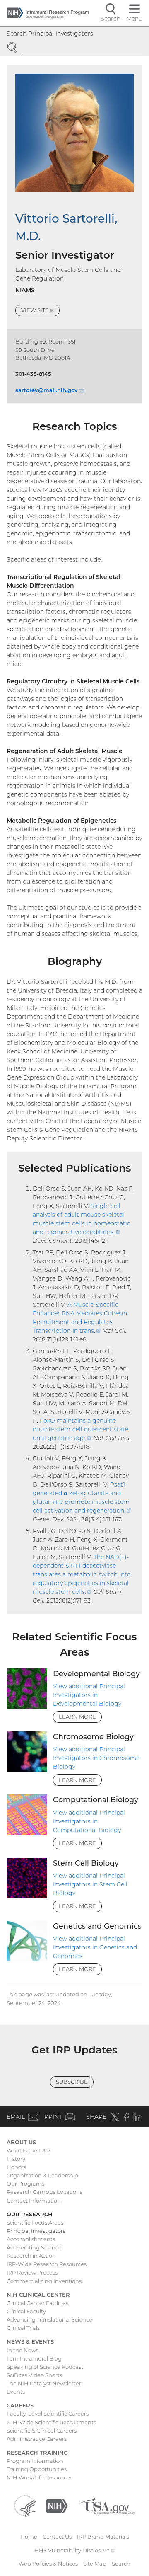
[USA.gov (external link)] (107, 2506)
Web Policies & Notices (48, 2564)
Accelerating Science (34, 2247)
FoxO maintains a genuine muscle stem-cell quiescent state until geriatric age (81, 1429)
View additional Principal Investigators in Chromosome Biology (96, 1758)
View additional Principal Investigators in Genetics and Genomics (95, 1947)
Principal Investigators (36, 2231)
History (16, 2159)
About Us (21, 2142)
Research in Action (31, 2256)
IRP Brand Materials (103, 2537)
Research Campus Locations (44, 2192)
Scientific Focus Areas (35, 2223)
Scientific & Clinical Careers (42, 2431)
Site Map (95, 2564)
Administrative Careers (37, 2439)
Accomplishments (31, 2239)
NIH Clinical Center (38, 2295)
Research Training (37, 2453)
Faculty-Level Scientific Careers (48, 2414)
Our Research (30, 2214)
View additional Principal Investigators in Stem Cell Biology (90, 1884)
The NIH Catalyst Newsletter (44, 2383)
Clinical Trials (23, 2328)
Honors (16, 2167)
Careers (20, 2405)
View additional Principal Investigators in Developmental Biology (89, 1695)
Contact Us (57, 2537)
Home (29, 2537)
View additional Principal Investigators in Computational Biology (89, 1821)
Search (121, 2564)
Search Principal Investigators (50, 34)
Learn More (77, 1717)
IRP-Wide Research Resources (47, 2264)
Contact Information (34, 2201)
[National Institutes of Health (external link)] (57, 2506)
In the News (23, 2350)
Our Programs (25, 2184)
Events (16, 2392)
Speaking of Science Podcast (45, 2367)
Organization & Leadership (42, 2175)
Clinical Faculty (26, 2311)
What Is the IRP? (29, 2150)
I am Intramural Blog (34, 2358)
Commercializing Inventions (44, 2281)
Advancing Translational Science (49, 2319)
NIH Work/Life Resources (40, 2477)
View (40, 311)
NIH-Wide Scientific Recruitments (51, 2422)
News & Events (30, 2341)
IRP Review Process (32, 2273)
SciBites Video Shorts (34, 2375)
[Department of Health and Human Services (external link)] (25, 2506)
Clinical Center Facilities (37, 2303)
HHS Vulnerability (74, 2550)
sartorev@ (50, 390)
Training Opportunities (37, 2469)
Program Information (35, 2461)
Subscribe (72, 2082)
